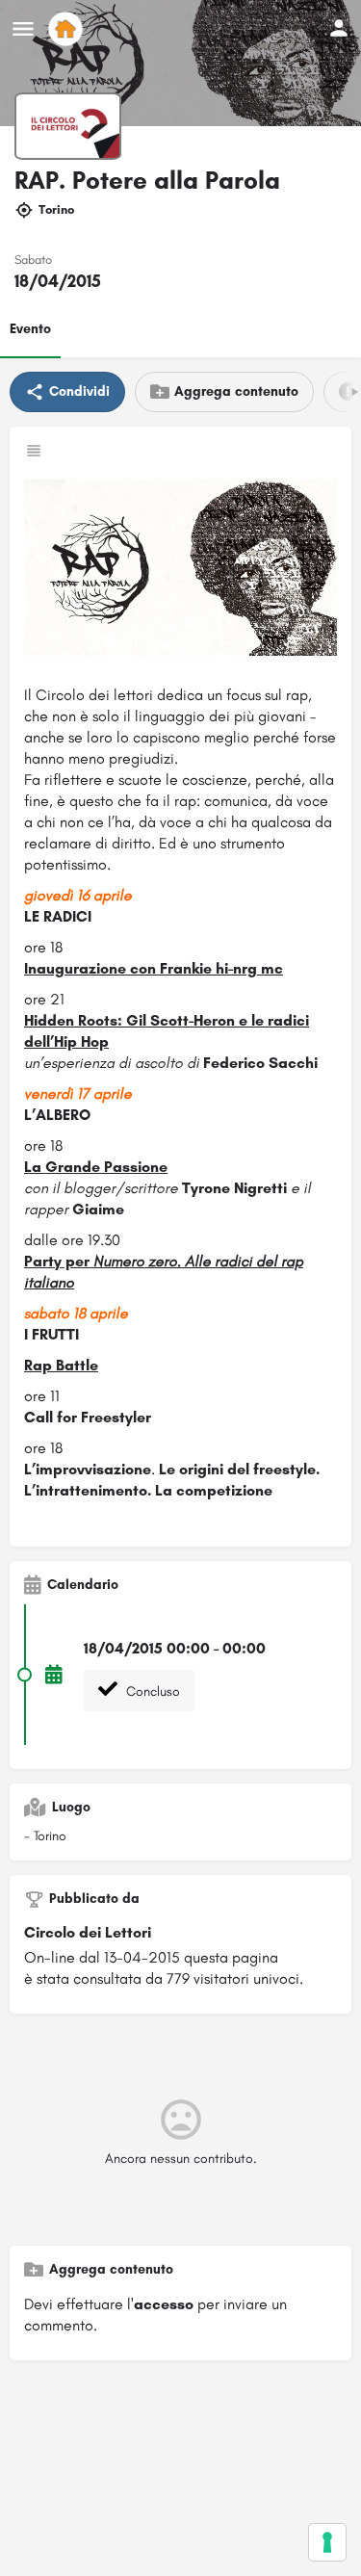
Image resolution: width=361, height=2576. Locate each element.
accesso (164, 2304)
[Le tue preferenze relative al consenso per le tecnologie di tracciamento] (327, 2542)
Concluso (151, 1691)
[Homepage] (68, 29)
